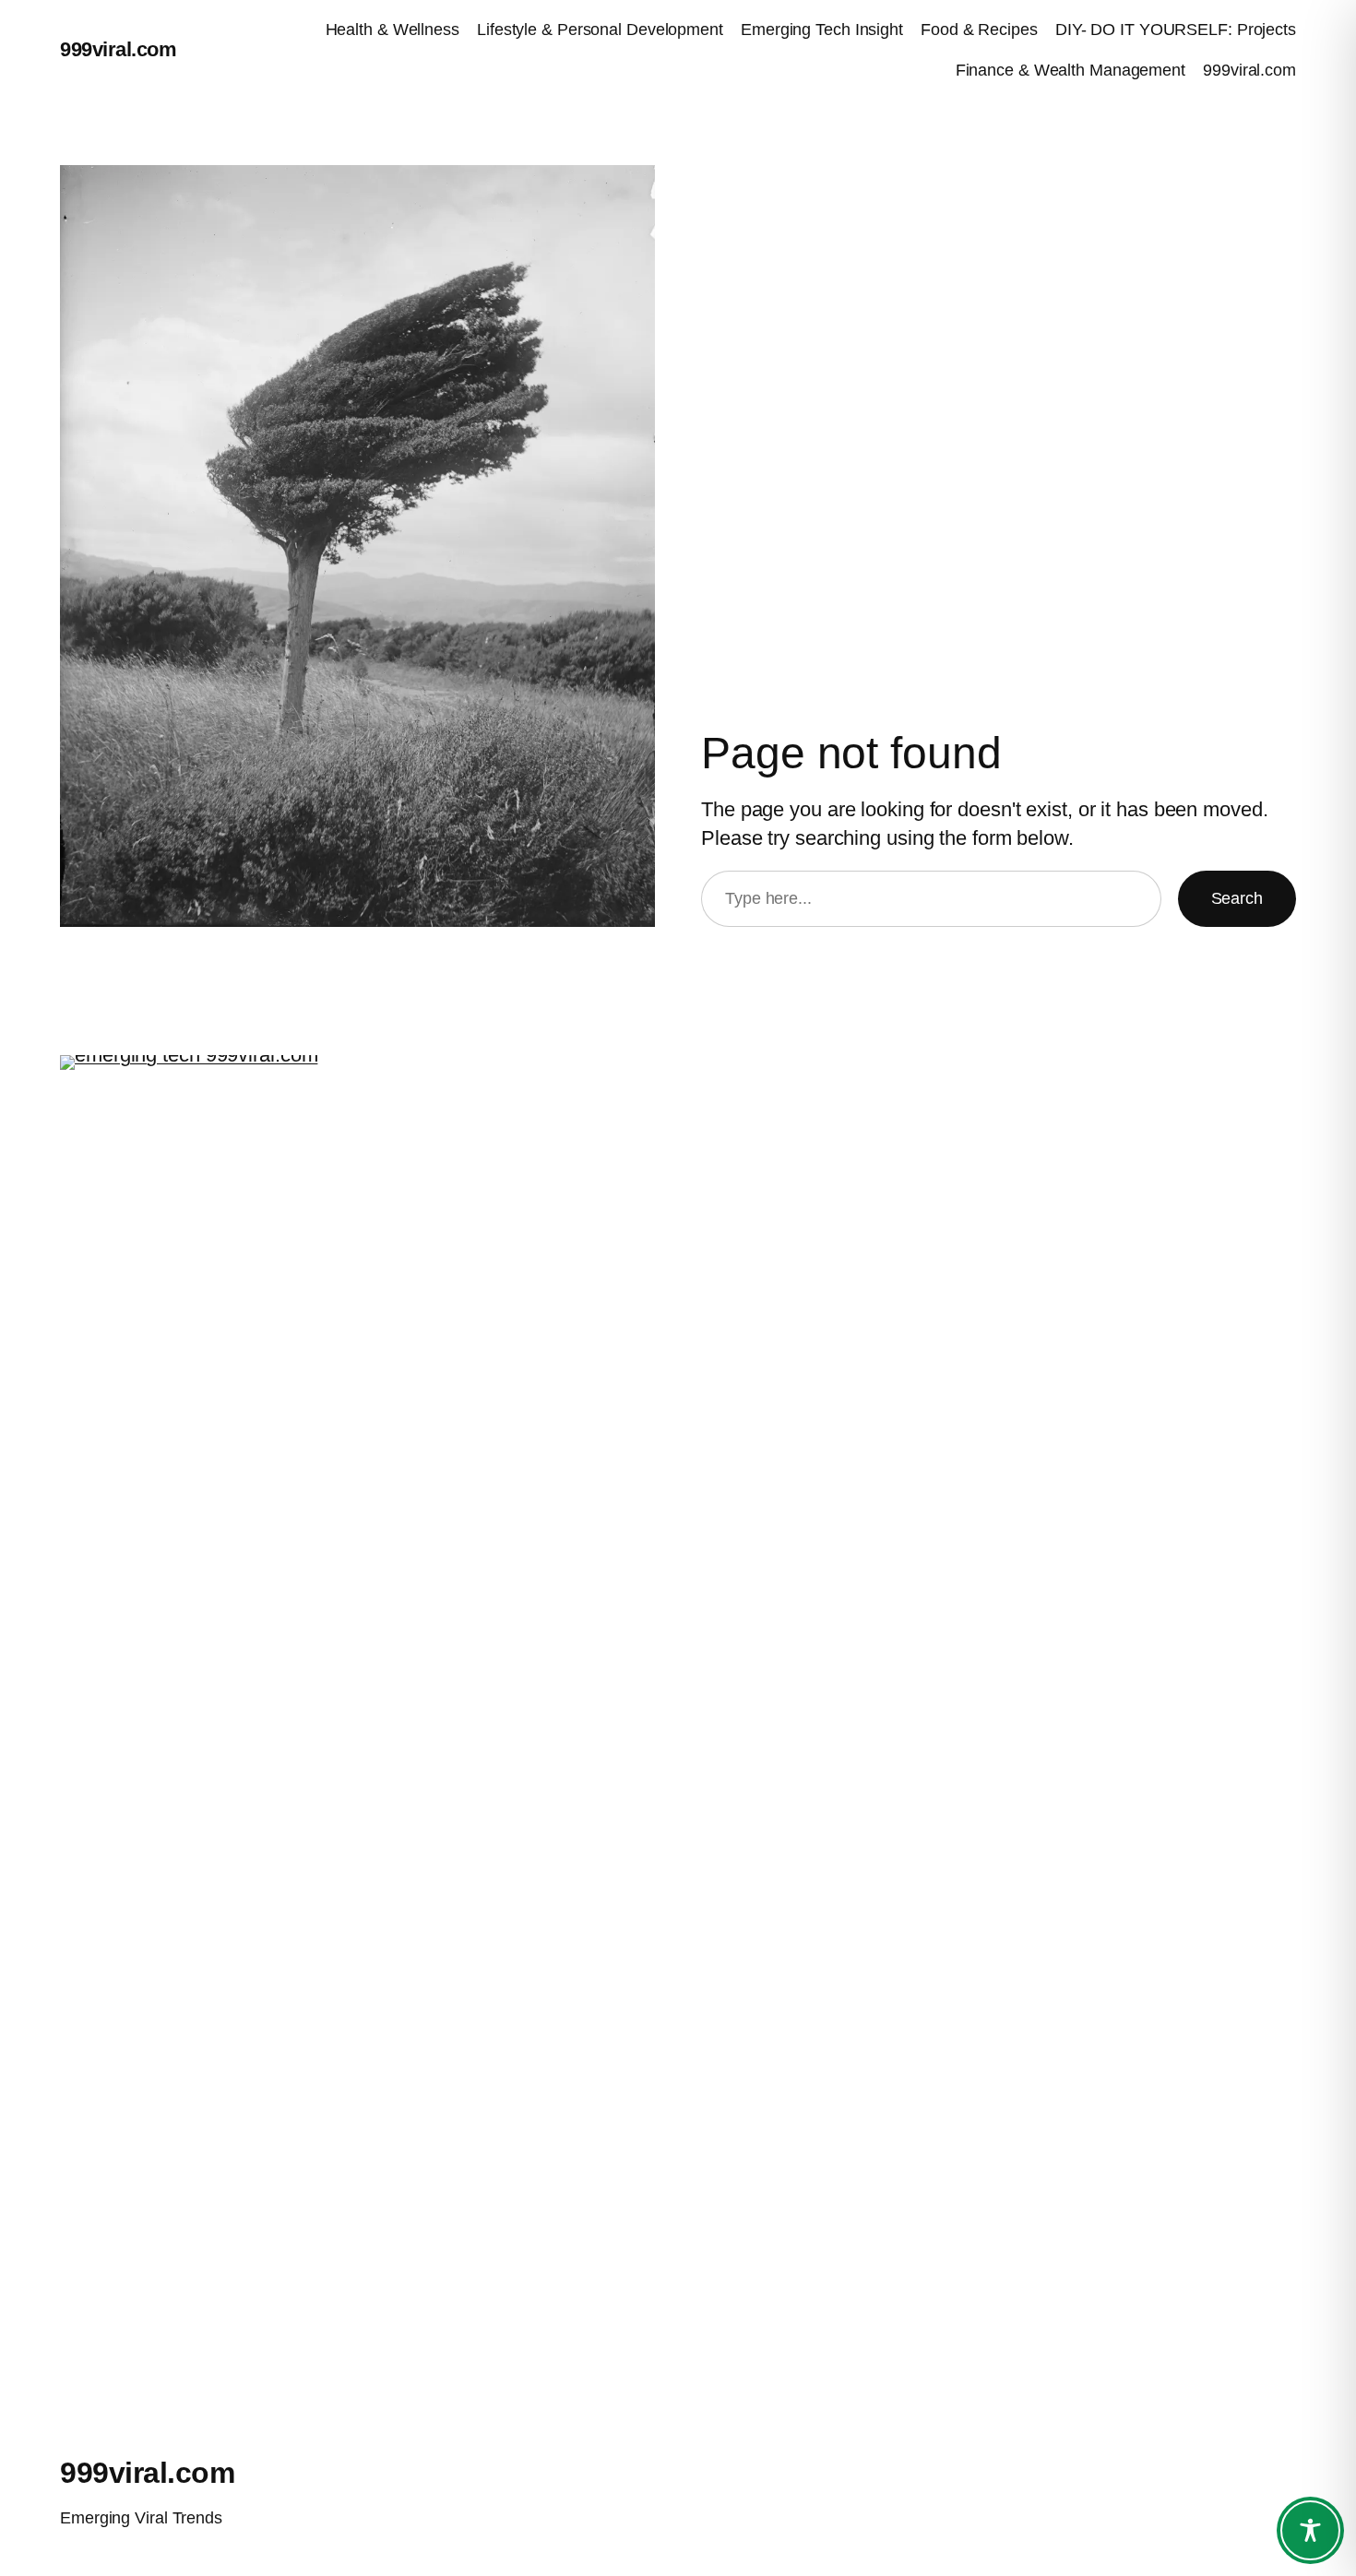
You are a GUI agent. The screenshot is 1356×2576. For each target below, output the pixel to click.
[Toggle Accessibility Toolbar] (1310, 2530)
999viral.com (118, 49)
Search (1237, 898)
